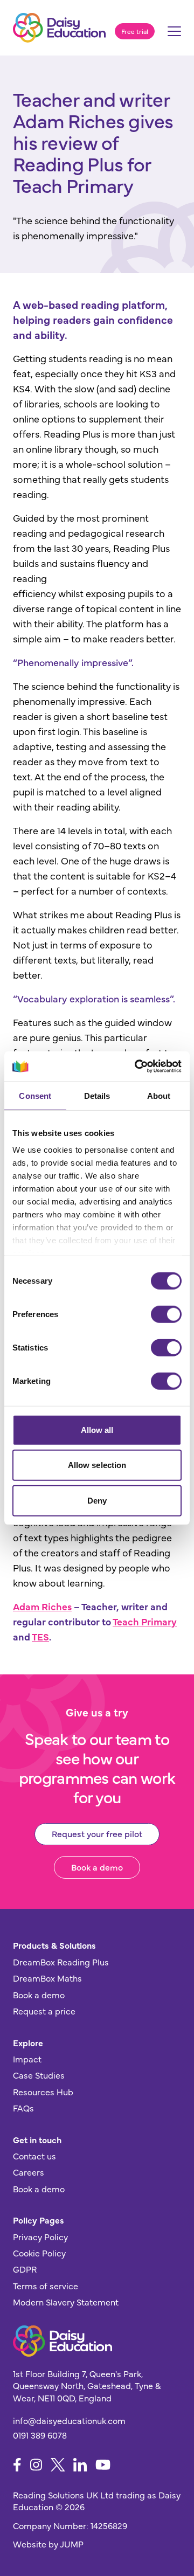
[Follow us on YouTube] (103, 2465)
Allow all (97, 1429)
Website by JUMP (48, 2544)
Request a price (44, 2011)
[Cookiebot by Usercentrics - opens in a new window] (137, 1067)
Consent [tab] (35, 1095)
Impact (27, 2059)
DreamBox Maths (47, 1978)
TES (40, 1636)
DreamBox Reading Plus (61, 1962)
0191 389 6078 (40, 2435)
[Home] (59, 28)
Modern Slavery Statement (66, 2302)
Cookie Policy (39, 2253)
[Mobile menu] (174, 34)
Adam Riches (42, 1606)
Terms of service (46, 2286)
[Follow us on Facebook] (17, 2465)
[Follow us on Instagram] (36, 2465)
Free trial (135, 31)
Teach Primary (145, 1621)
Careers (29, 2172)
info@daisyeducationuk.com (69, 2420)
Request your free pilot (97, 1833)
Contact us (34, 2156)
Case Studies (39, 2075)
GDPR (25, 2269)
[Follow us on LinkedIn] (80, 2465)
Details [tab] (97, 1095)
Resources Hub (43, 2092)
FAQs (23, 2108)
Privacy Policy (40, 2236)
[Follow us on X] (58, 2465)
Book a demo (97, 1867)
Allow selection (97, 1465)
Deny (97, 1500)
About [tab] (159, 1095)
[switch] (166, 1314)
